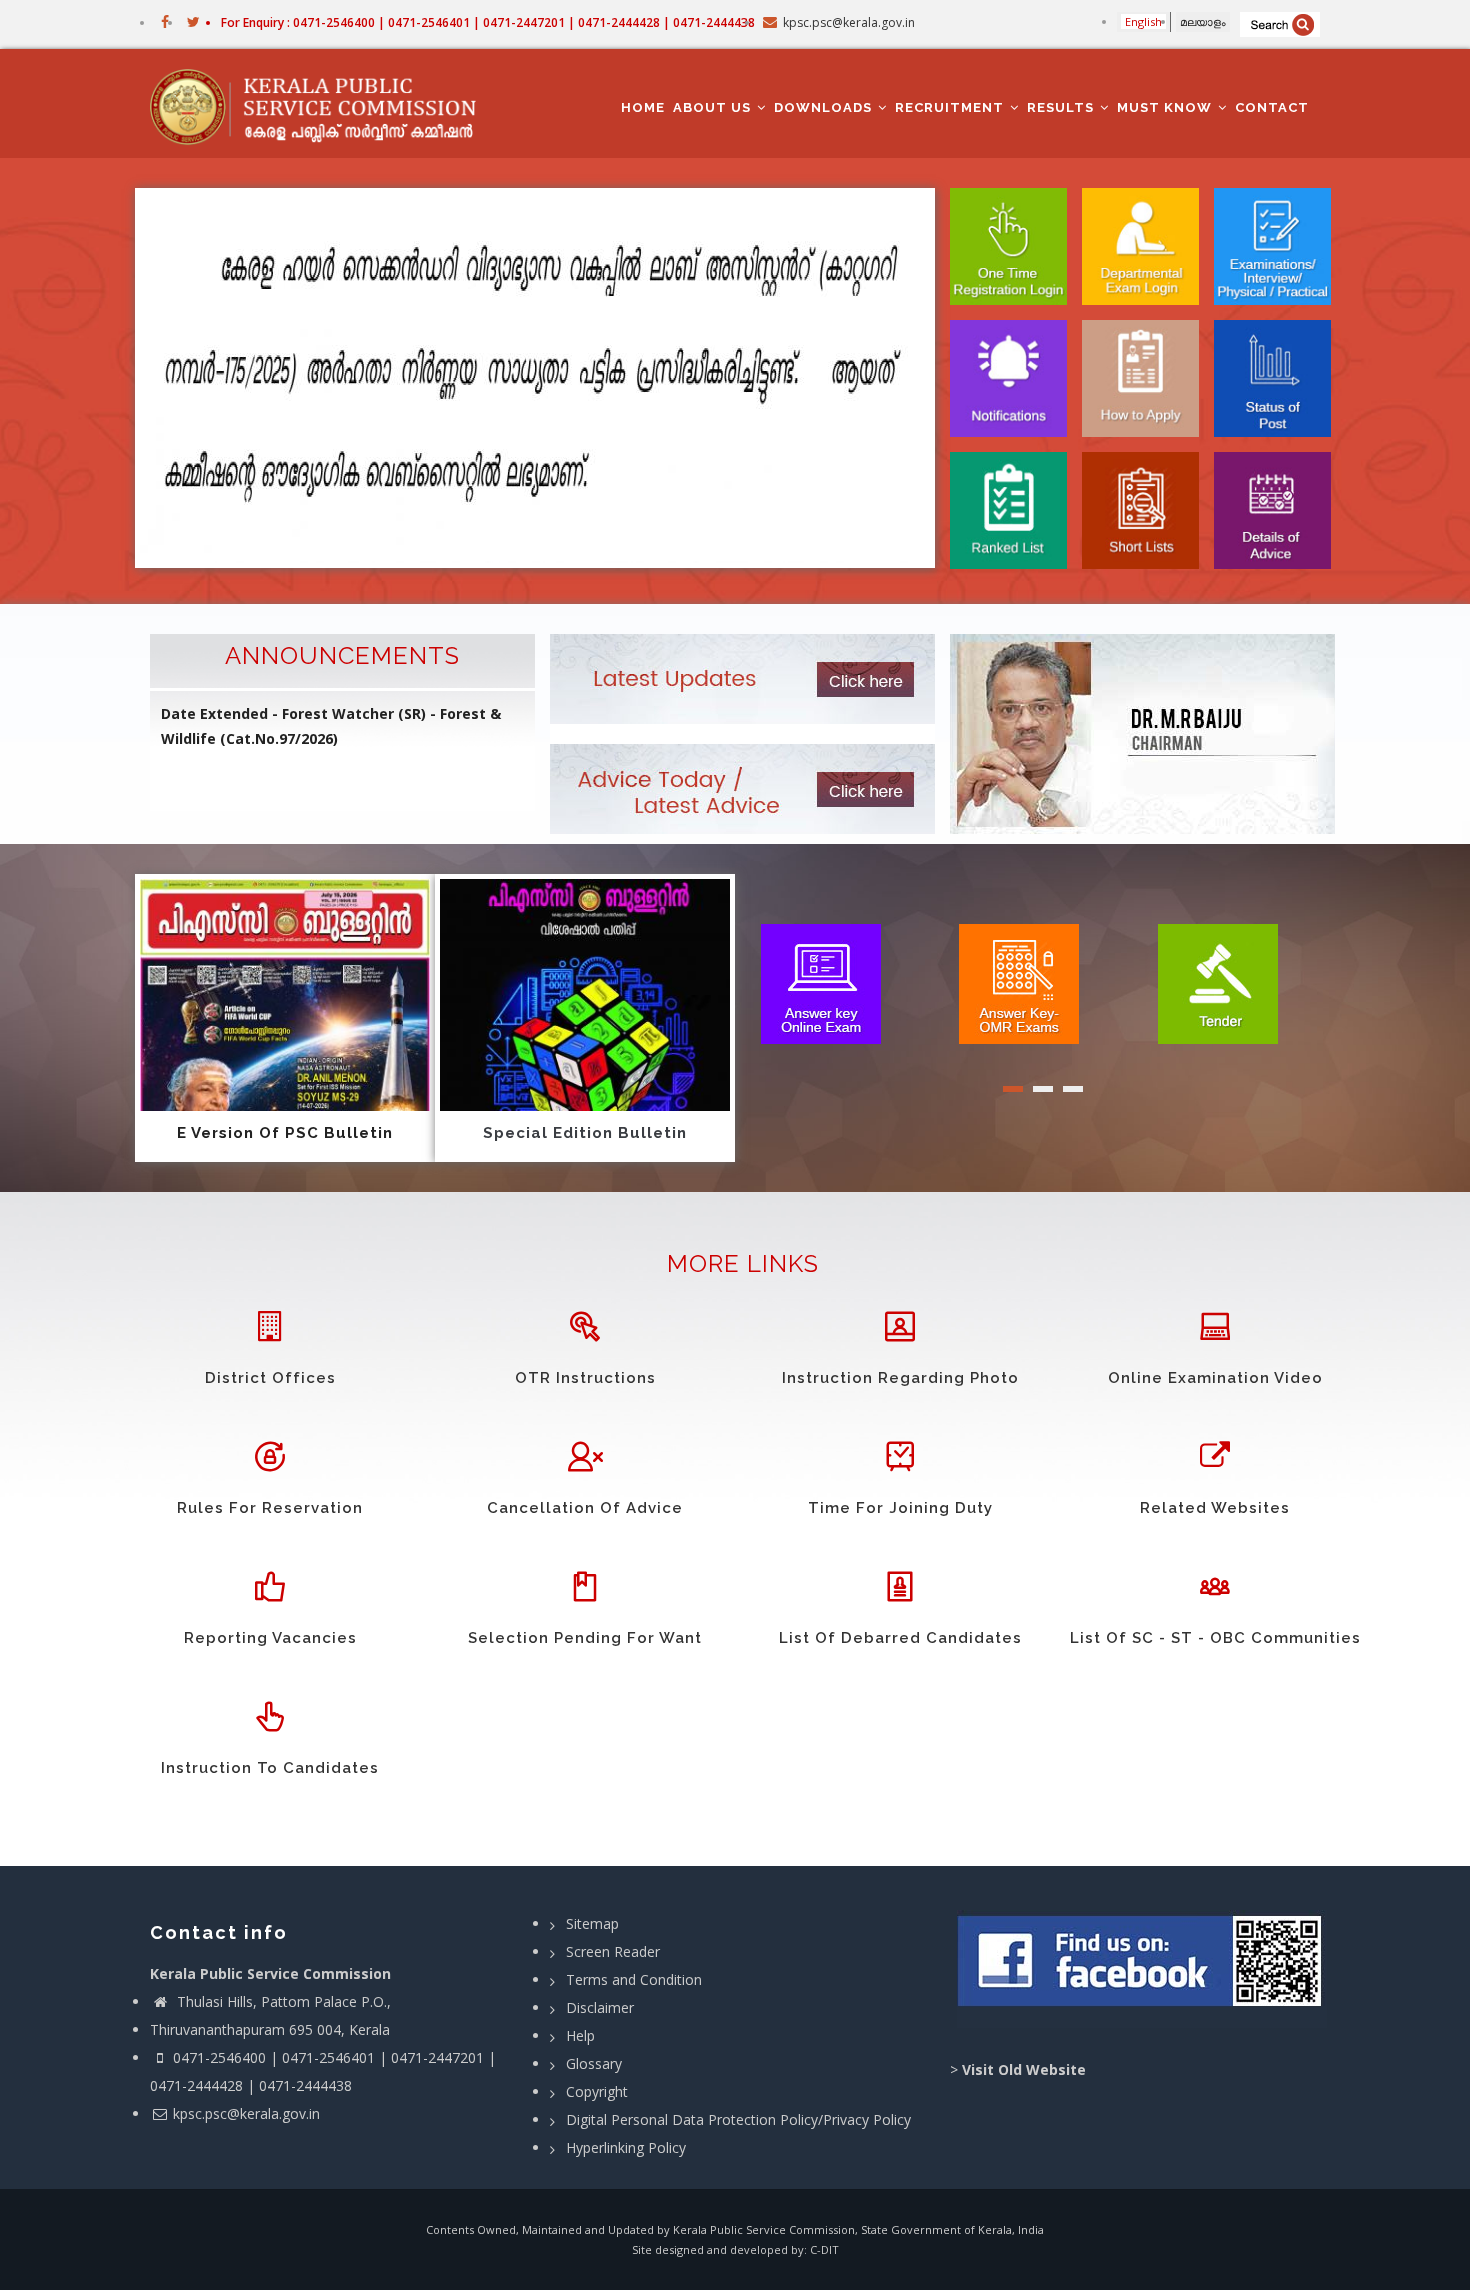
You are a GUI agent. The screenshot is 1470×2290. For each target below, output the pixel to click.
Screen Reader (613, 1951)
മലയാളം (1203, 21)
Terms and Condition (634, 1979)
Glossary (594, 2063)
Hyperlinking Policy (626, 2147)
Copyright (597, 2091)
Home (643, 107)
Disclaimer (600, 2007)
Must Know (1166, 107)
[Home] (322, 104)
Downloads (825, 107)
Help (580, 2035)
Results (1062, 107)
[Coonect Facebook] (1142, 1969)
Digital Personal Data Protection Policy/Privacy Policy (738, 2119)
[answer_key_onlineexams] (821, 982)
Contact (1272, 107)
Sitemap (592, 1923)
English (1143, 21)
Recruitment (951, 107)
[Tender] (1218, 982)
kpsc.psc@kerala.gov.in (246, 2113)
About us (714, 107)
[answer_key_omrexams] (1019, 982)
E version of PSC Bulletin (285, 1133)
